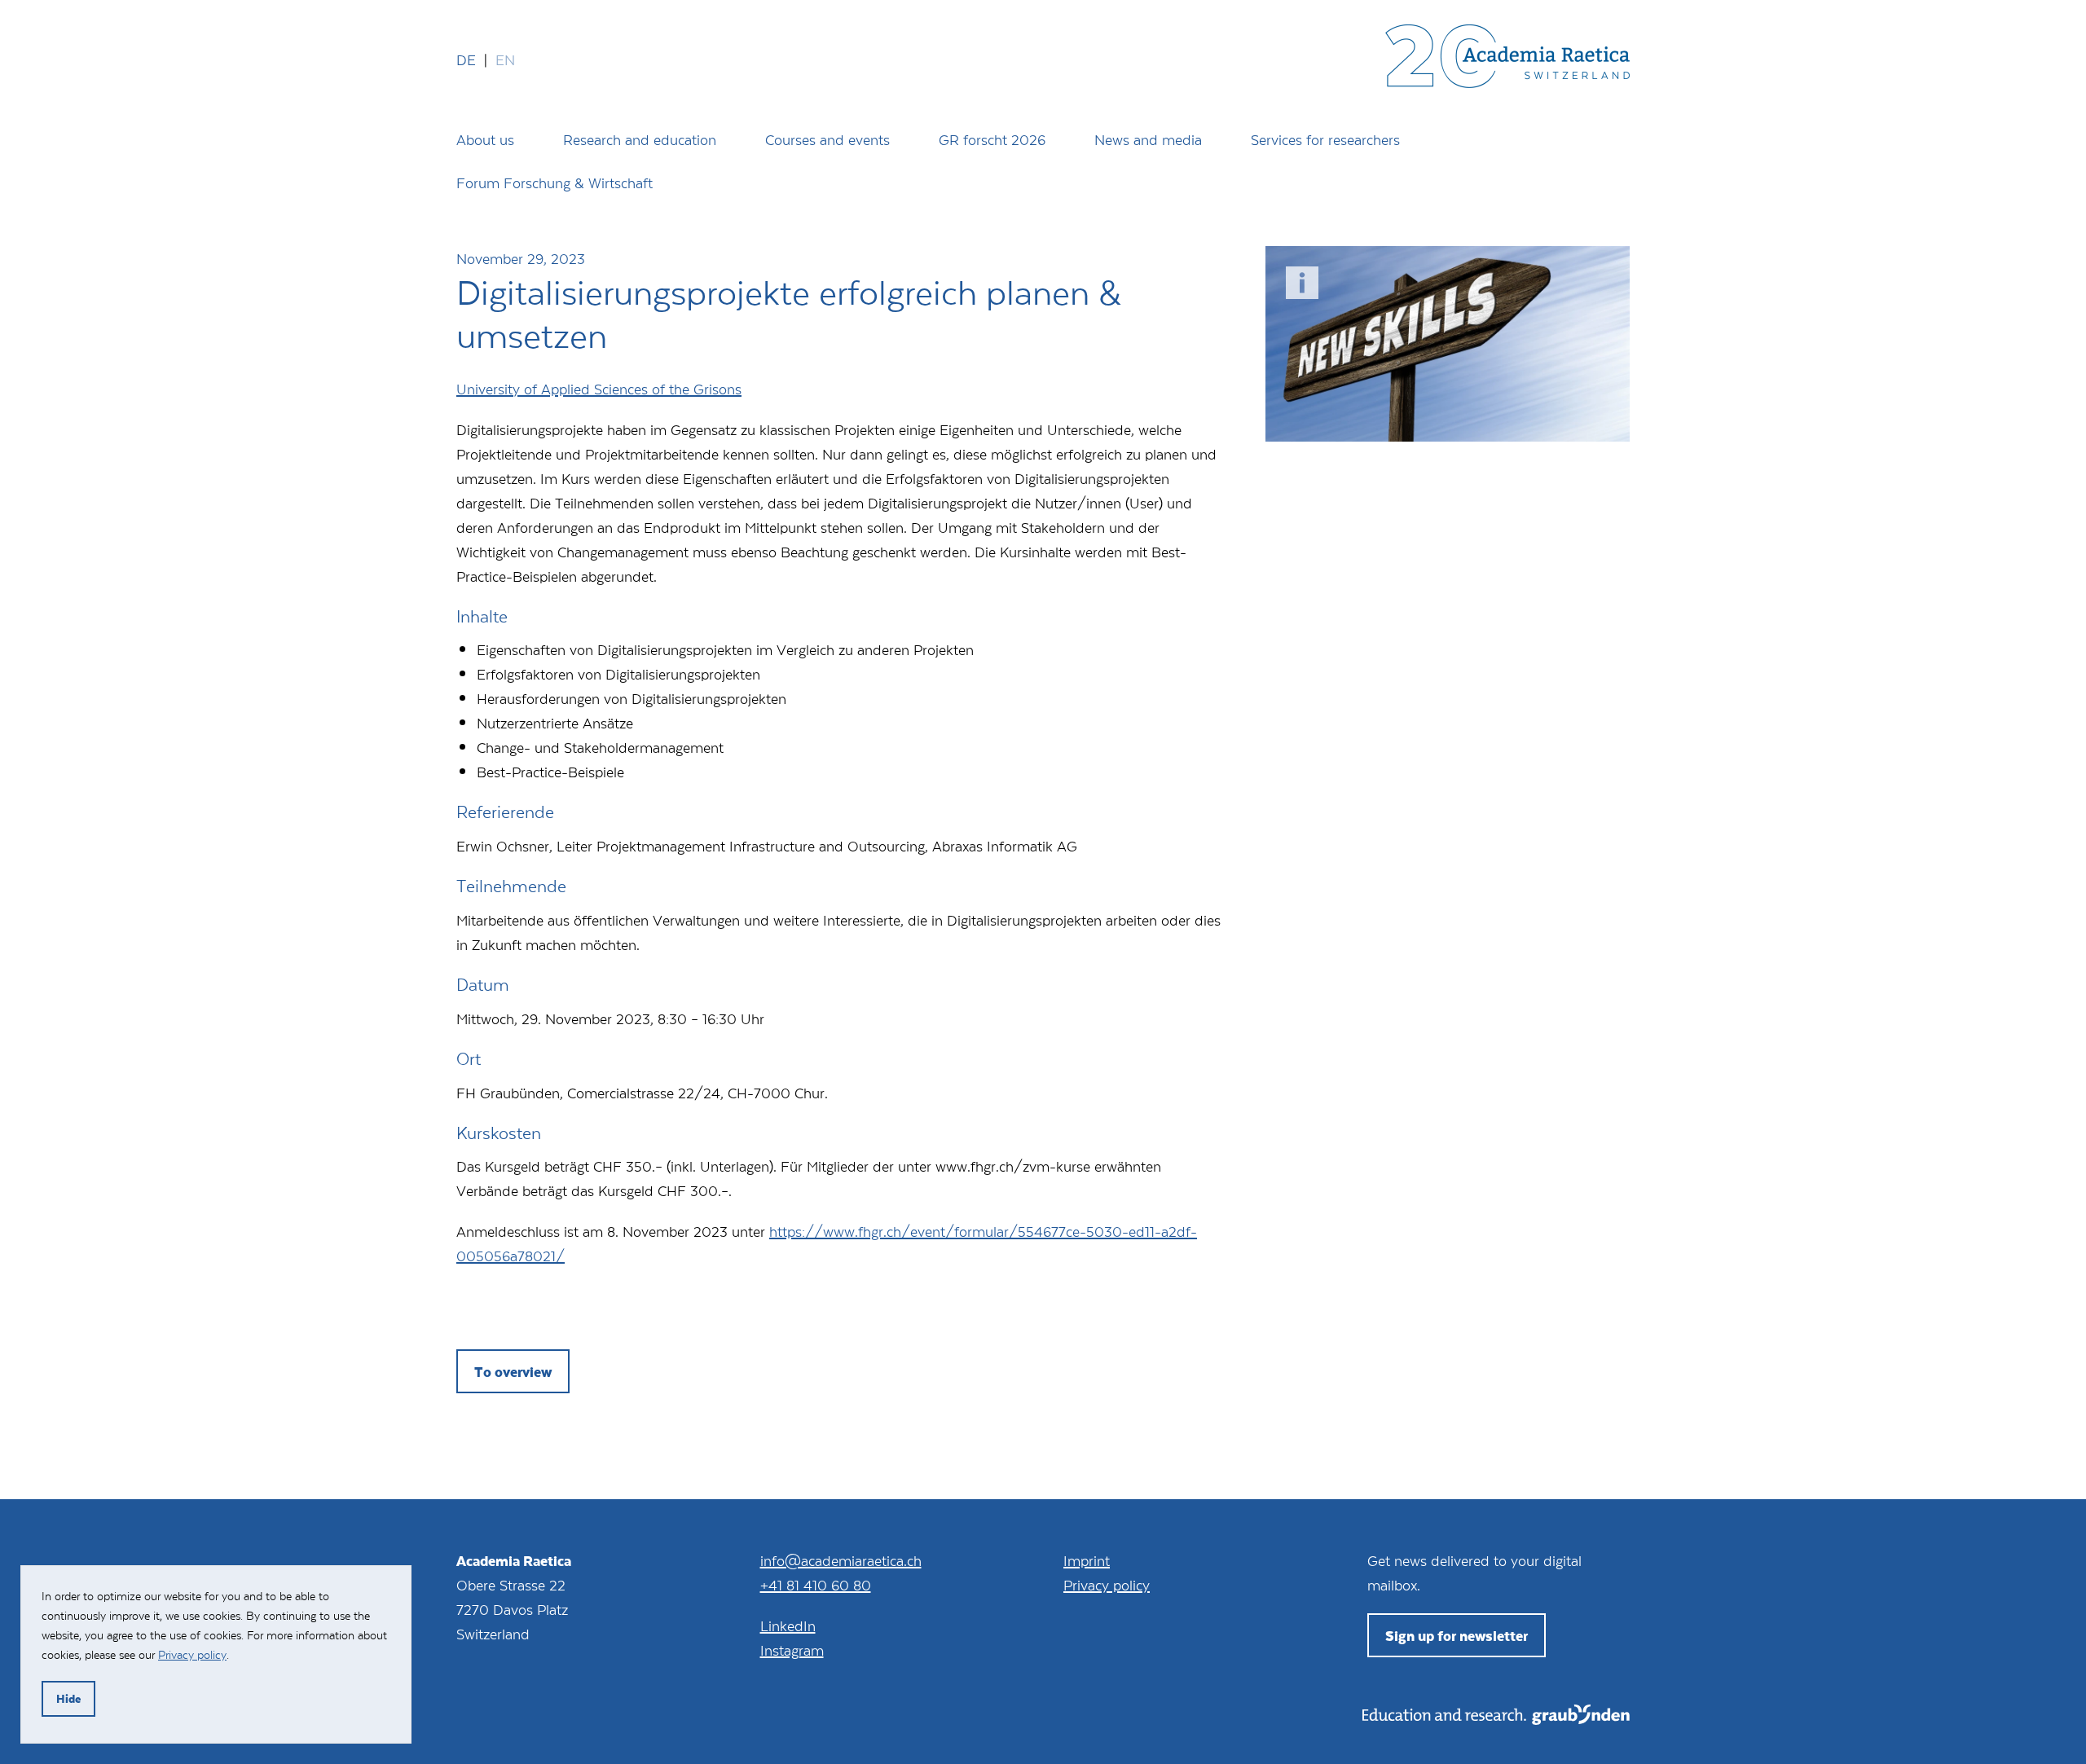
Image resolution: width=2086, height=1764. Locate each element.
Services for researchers (1325, 139)
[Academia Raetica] (1507, 59)
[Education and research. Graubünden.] (1496, 1719)
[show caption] (1302, 283)
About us (485, 139)
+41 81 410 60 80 (816, 1585)
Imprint (1087, 1560)
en (505, 59)
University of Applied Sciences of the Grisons (599, 389)
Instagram (792, 1650)
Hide (68, 1698)
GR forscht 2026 (992, 139)
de (466, 59)
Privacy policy (1107, 1585)
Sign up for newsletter (1457, 1635)
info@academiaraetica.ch (841, 1560)
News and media (1148, 139)
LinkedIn (788, 1625)
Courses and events (827, 139)
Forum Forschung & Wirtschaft (555, 183)
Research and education (640, 139)
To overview (513, 1371)
